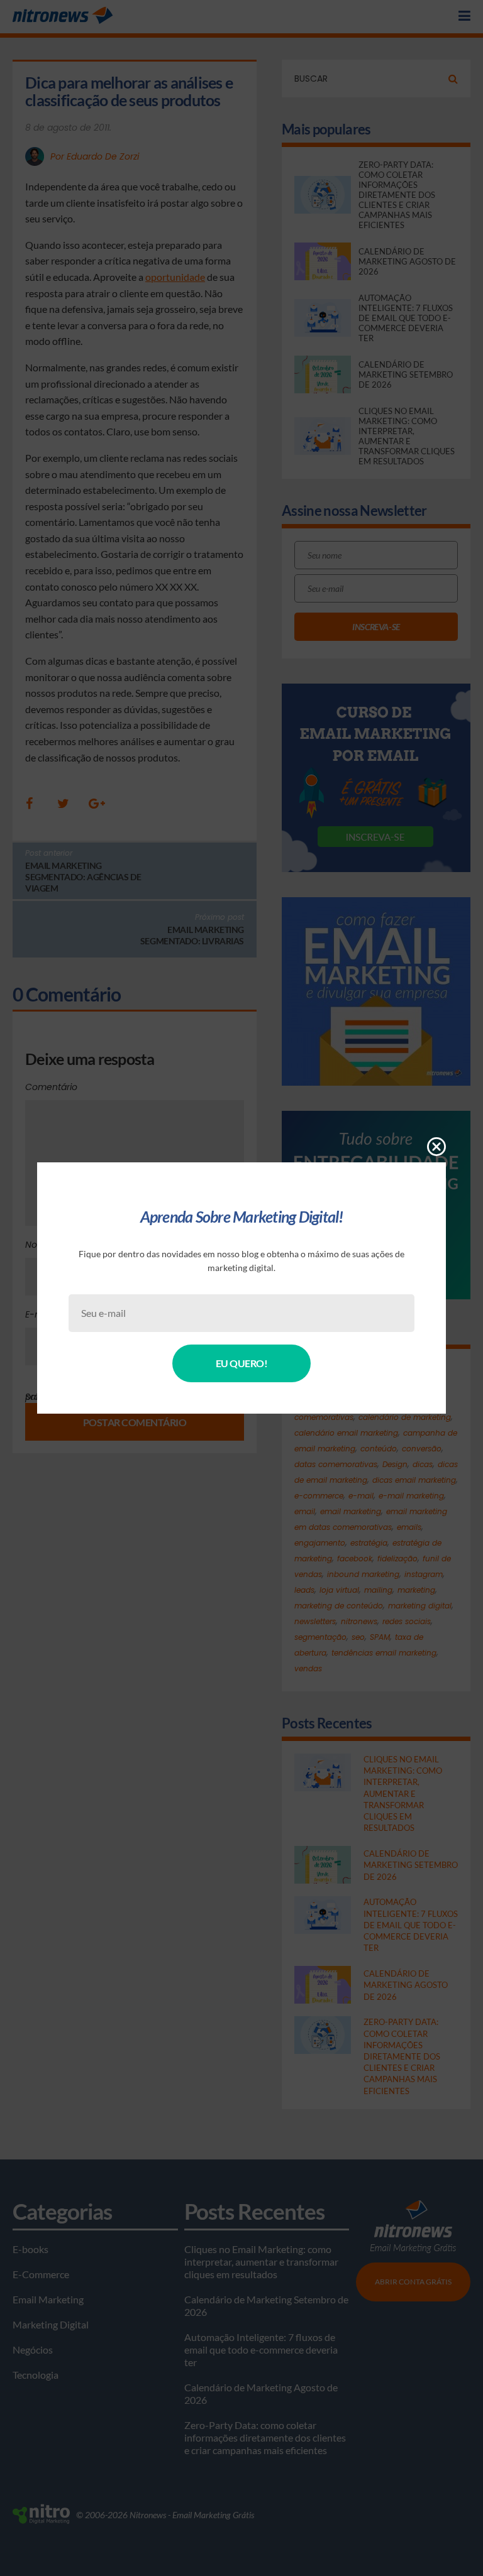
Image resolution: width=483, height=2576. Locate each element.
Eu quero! (242, 1363)
